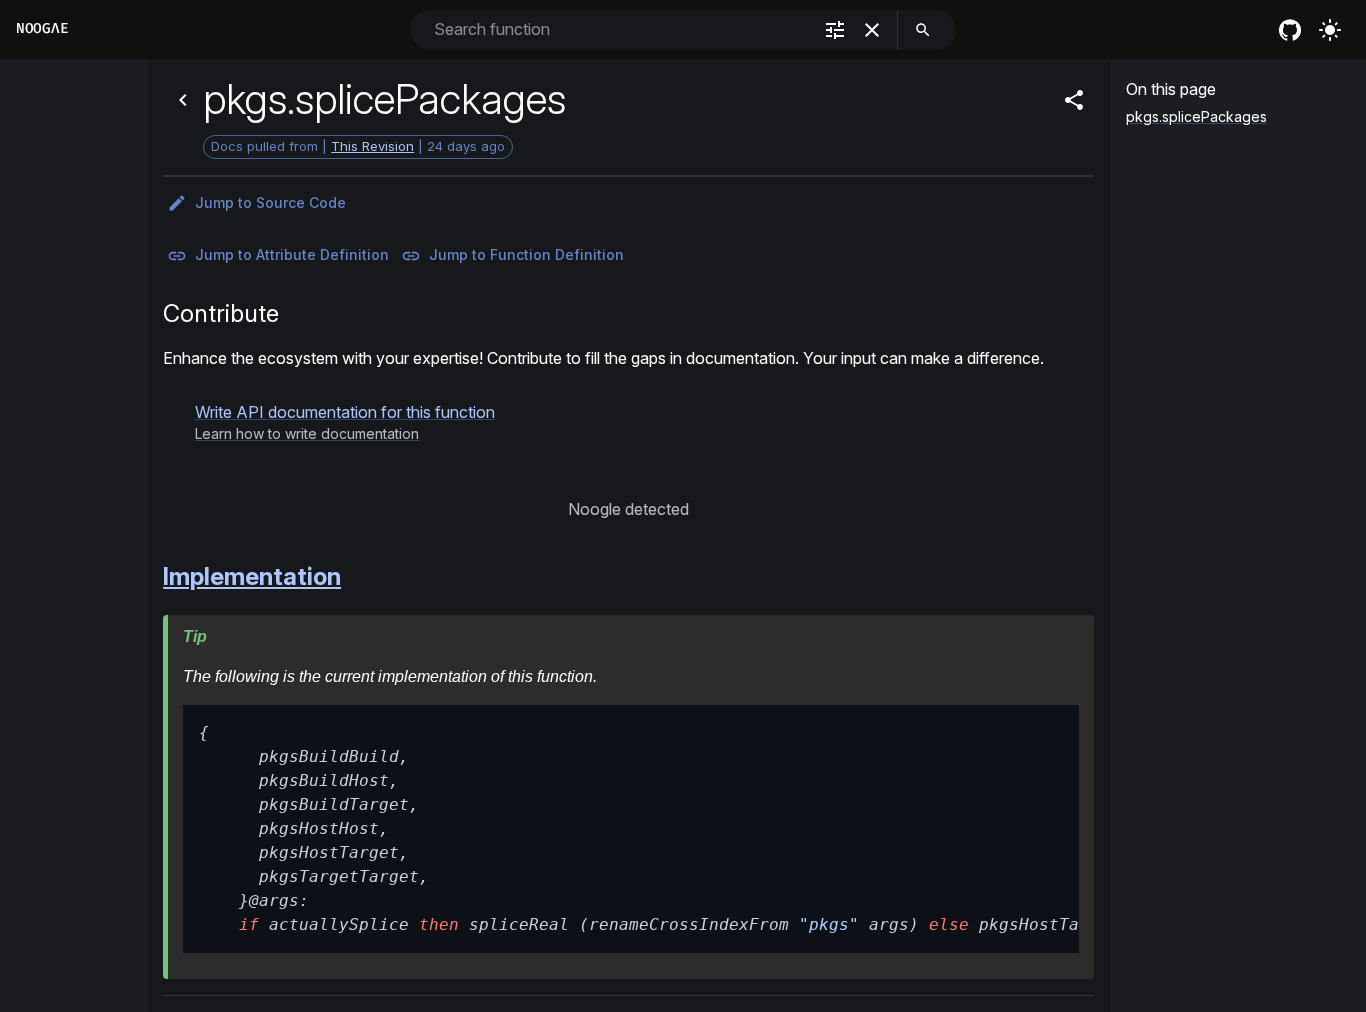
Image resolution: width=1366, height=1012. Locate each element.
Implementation (252, 576)
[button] (345, 422)
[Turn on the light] (1330, 30)
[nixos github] (1290, 30)
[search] (923, 30)
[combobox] (620, 29)
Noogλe (42, 28)
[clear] (872, 30)
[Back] (183, 100)
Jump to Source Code (270, 202)
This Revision (372, 146)
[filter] (835, 30)
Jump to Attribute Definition (292, 254)
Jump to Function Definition (526, 254)
